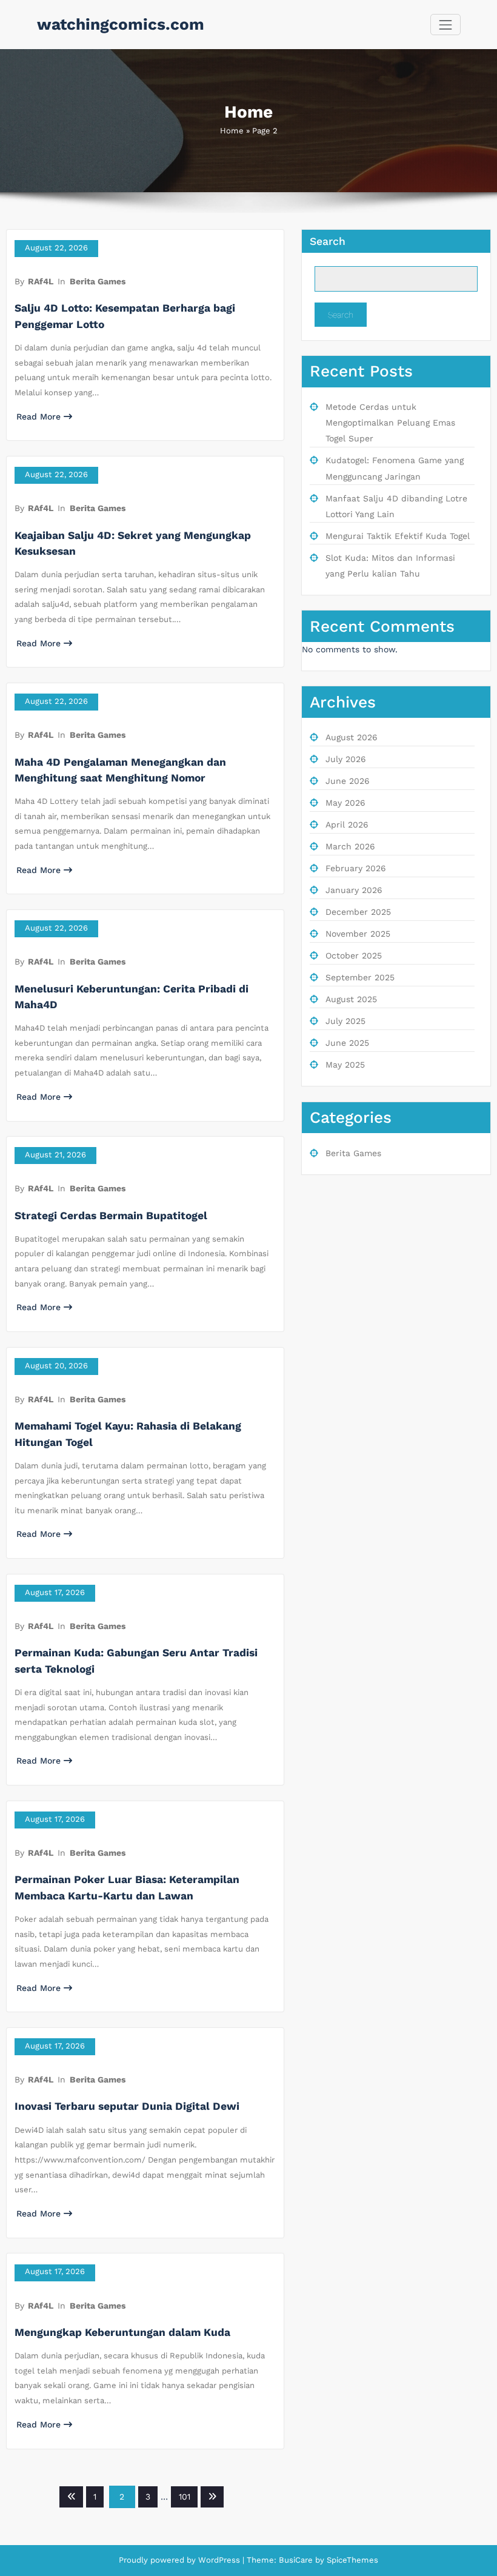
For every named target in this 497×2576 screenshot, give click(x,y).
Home (232, 131)
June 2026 (348, 781)
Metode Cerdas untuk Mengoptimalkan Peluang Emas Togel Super (390, 423)
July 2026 (346, 759)
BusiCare (297, 2560)
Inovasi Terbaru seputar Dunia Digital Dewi (127, 2106)
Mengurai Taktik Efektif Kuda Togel (398, 536)
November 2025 (358, 934)
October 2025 (354, 955)
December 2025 (358, 912)
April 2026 (347, 825)
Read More (38, 417)
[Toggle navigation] (445, 25)
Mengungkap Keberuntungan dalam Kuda (122, 2332)
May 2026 (345, 803)
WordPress (219, 2560)
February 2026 (356, 868)
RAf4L (41, 281)
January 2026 (354, 890)
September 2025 (360, 977)
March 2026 (350, 846)
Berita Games (98, 281)
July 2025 (345, 1021)
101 (185, 2497)
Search (328, 241)
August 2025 (351, 999)
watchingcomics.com (121, 24)
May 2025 (345, 1065)
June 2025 (347, 1043)
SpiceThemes (351, 2560)
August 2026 (352, 737)
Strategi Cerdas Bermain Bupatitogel (111, 1216)
